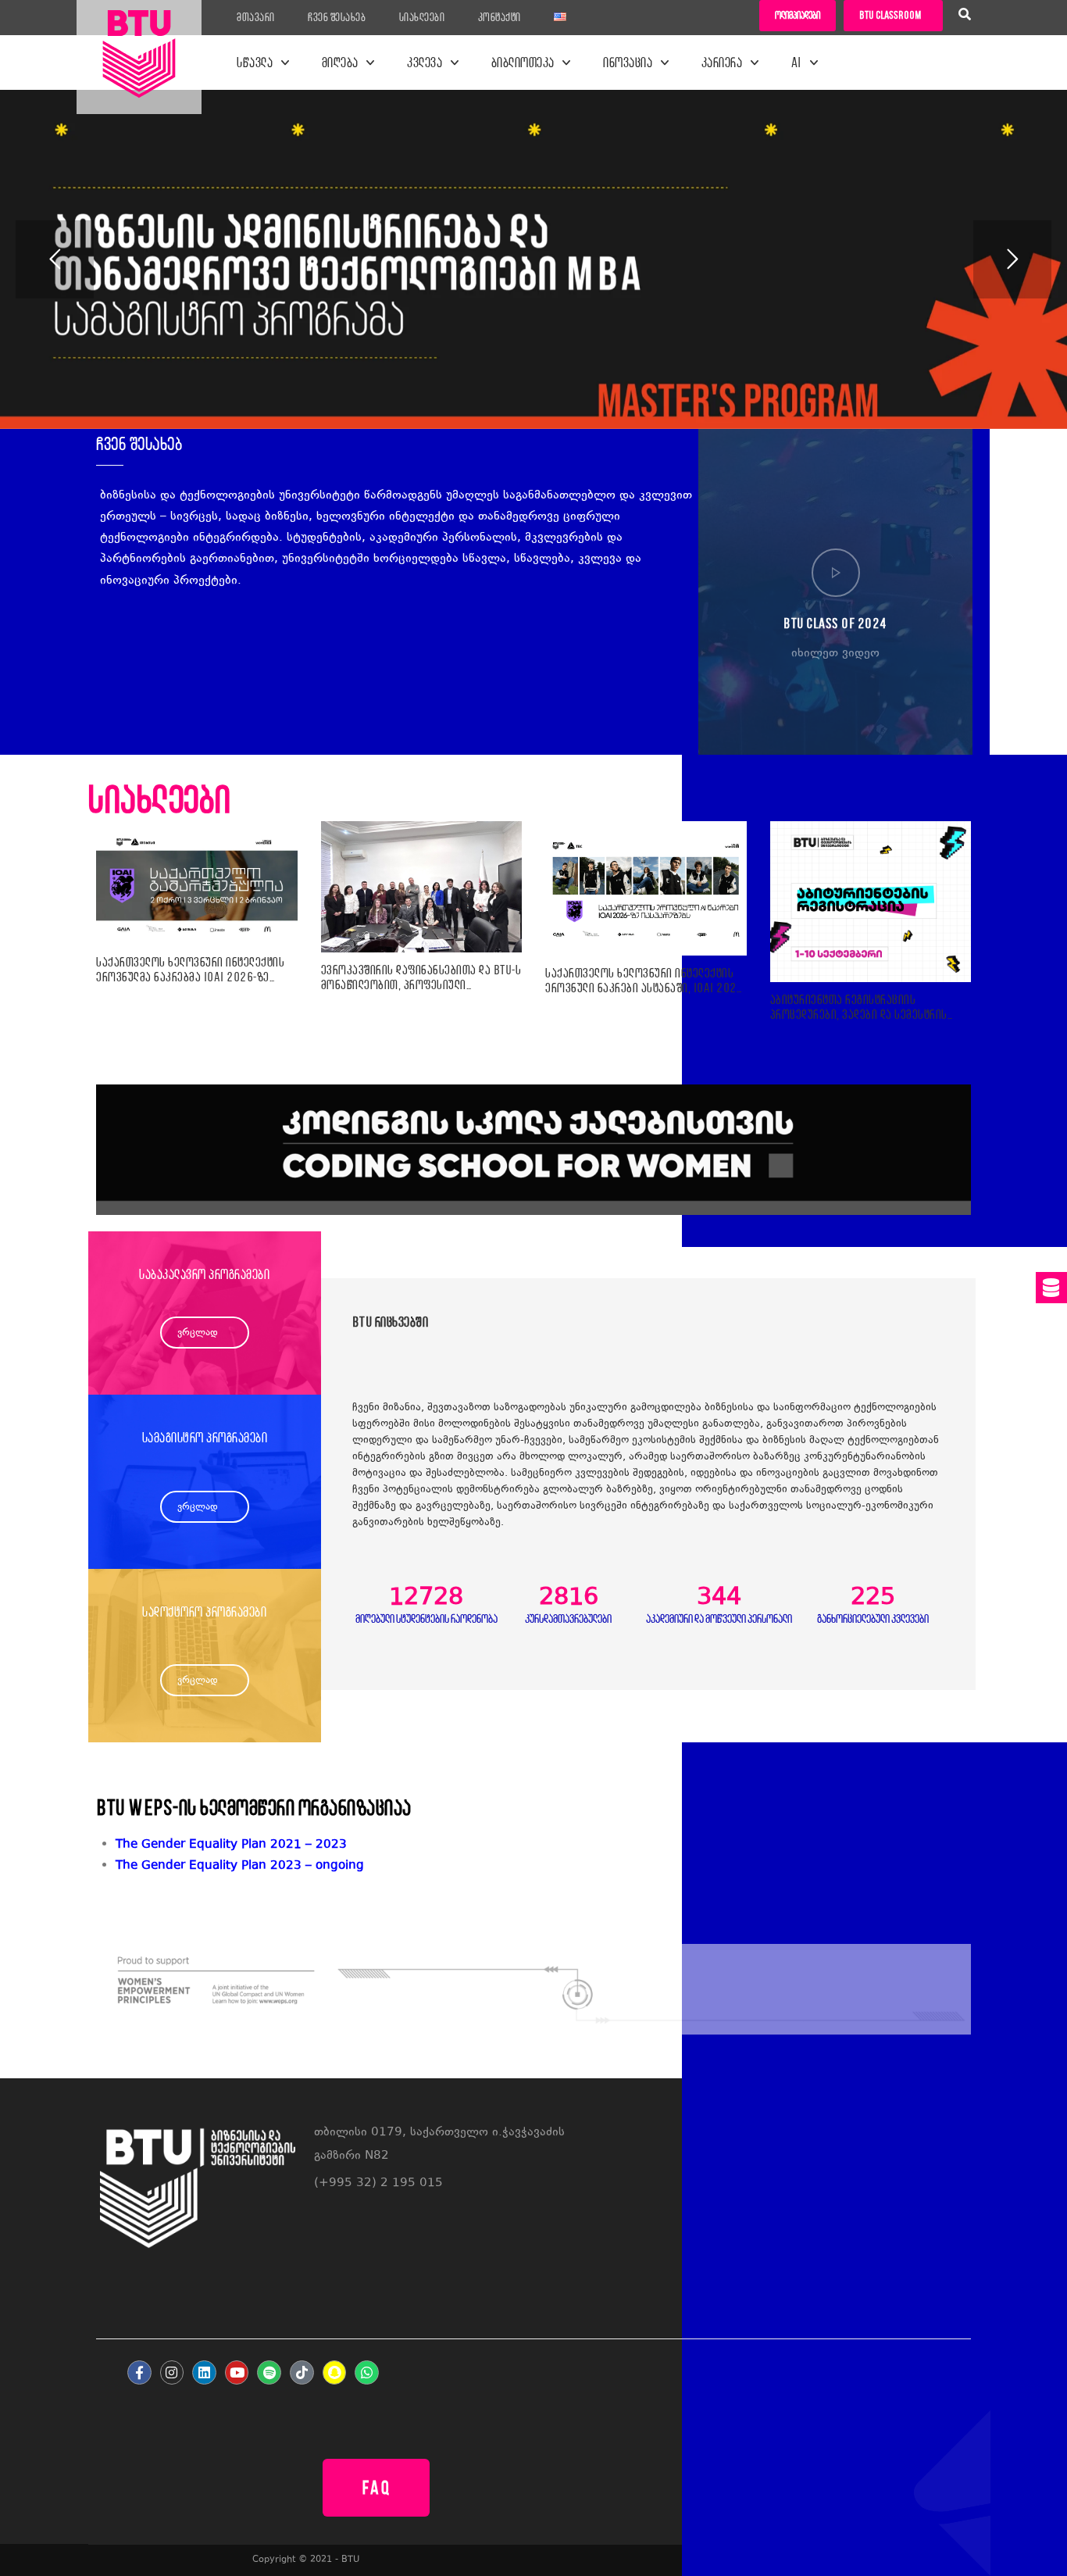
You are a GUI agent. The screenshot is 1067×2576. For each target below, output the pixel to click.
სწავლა (255, 63)
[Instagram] (172, 2372)
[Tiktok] (302, 2372)
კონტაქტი (500, 17)
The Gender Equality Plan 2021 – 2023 (231, 1845)
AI (797, 63)
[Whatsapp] (367, 2372)
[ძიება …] (965, 16)
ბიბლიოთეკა (523, 63)
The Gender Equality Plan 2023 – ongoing (240, 1866)
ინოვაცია (628, 63)
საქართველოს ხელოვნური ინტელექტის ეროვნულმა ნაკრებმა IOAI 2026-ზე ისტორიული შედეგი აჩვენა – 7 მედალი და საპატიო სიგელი (190, 970)
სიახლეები (422, 17)
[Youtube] (237, 2372)
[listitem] (543, 1866)
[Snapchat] (335, 2372)
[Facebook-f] (139, 2372)
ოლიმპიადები (798, 15)
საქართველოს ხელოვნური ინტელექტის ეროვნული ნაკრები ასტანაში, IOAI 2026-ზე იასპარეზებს (646, 981)
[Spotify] (269, 2372)
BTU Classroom (890, 15)
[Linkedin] (204, 2372)
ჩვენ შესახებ (337, 17)
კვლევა (425, 63)
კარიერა (722, 63)
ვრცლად (198, 1333)
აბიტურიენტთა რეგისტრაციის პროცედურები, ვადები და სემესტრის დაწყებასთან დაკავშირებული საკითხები (859, 1007)
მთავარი (256, 17)
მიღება (340, 63)
